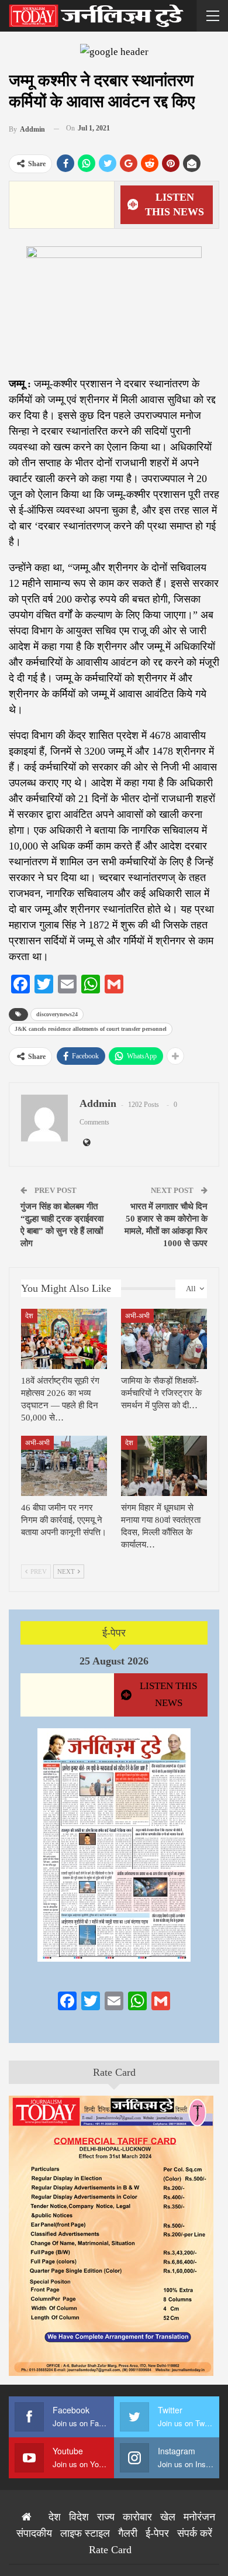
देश (29, 1316)
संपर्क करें (195, 2533)
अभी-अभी (137, 1316)
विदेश (79, 2517)
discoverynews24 (57, 1014)
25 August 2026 (114, 1661)
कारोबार (137, 2517)
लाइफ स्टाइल (85, 2533)
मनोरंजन (199, 2517)
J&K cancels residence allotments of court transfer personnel (91, 1029)
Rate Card (114, 2072)
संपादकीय (34, 2533)
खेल (168, 2517)
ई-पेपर (114, 1633)
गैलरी (128, 2533)
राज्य (106, 2517)
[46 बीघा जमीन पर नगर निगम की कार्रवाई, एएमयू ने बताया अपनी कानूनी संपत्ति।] (64, 1466)
